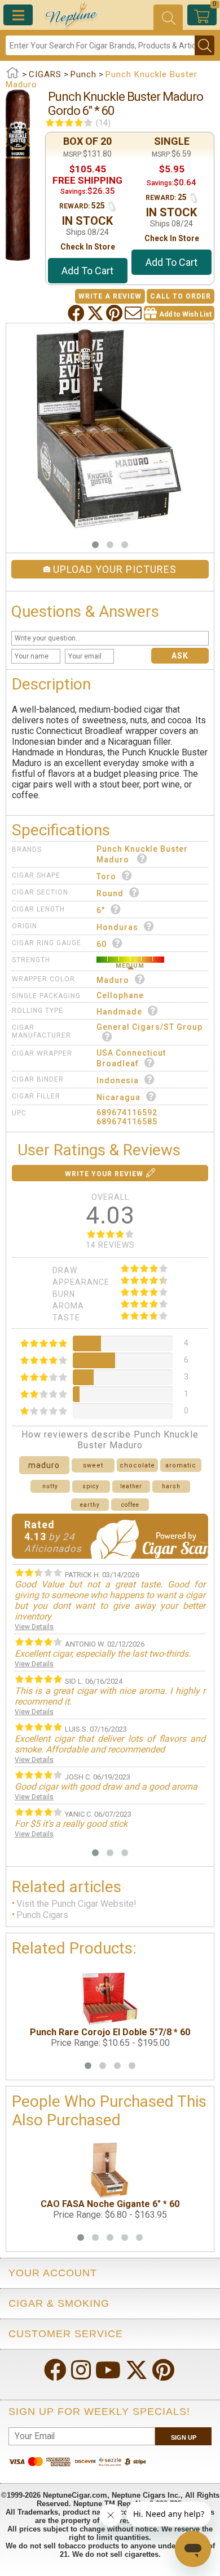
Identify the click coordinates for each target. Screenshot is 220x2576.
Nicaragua (118, 1097)
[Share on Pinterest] (115, 313)
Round (110, 893)
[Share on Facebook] (77, 313)
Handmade (119, 1012)
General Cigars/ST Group (149, 1027)
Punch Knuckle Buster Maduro (142, 854)
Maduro (113, 980)
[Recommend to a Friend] (134, 313)
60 (102, 944)
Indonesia (118, 1080)
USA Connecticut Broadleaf (131, 1058)
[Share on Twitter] (96, 313)
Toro (106, 877)
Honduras (117, 927)
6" (101, 910)
